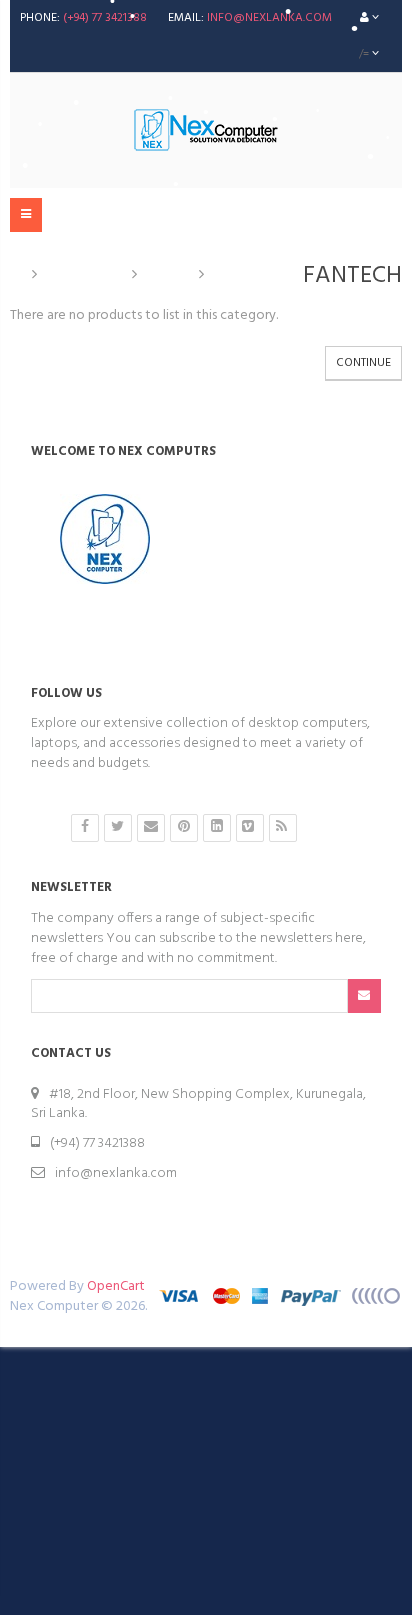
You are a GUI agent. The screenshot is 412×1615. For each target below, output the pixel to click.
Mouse (168, 275)
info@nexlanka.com (269, 18)
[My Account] (369, 18)
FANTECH (243, 275)
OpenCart (116, 1286)
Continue (363, 363)
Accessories (85, 275)
